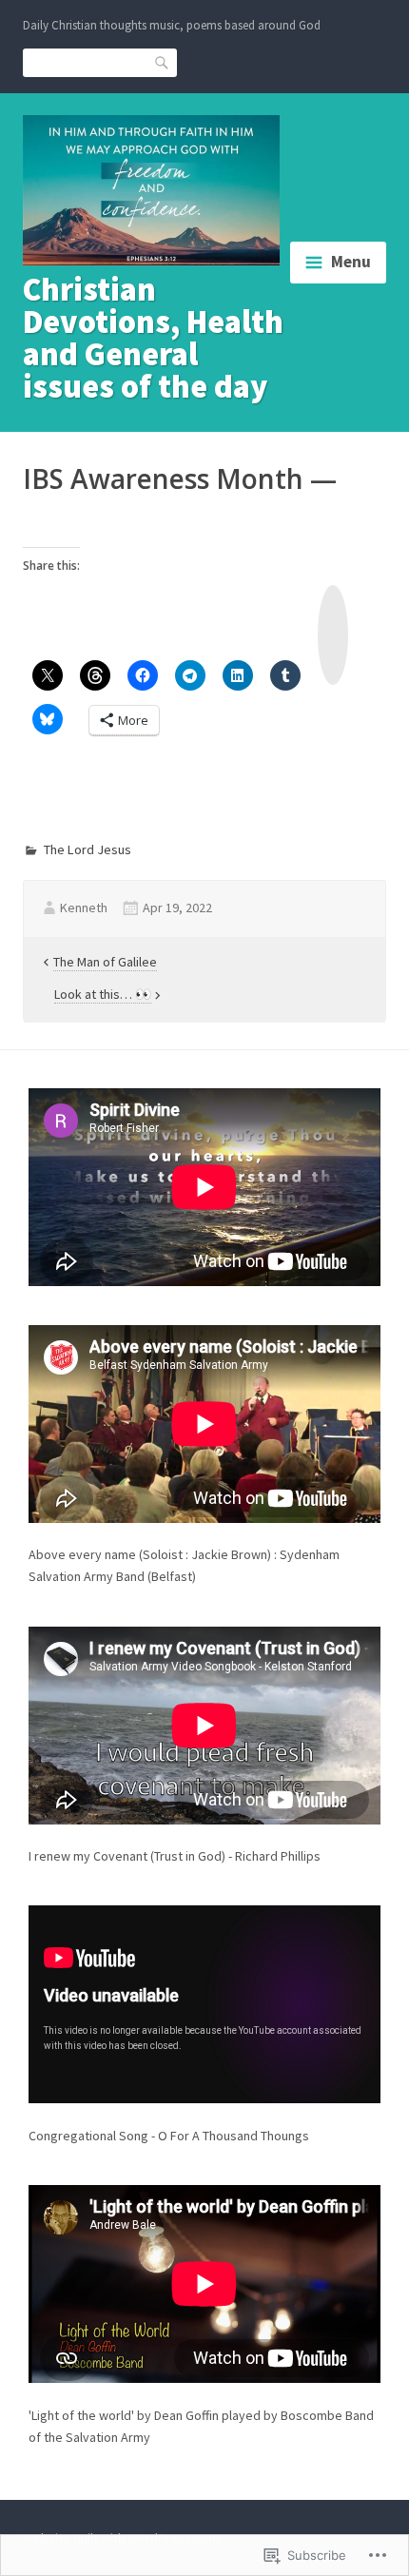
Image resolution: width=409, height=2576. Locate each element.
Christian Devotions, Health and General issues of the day (153, 338)
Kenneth (84, 907)
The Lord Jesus (88, 849)
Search (163, 61)
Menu (351, 262)
